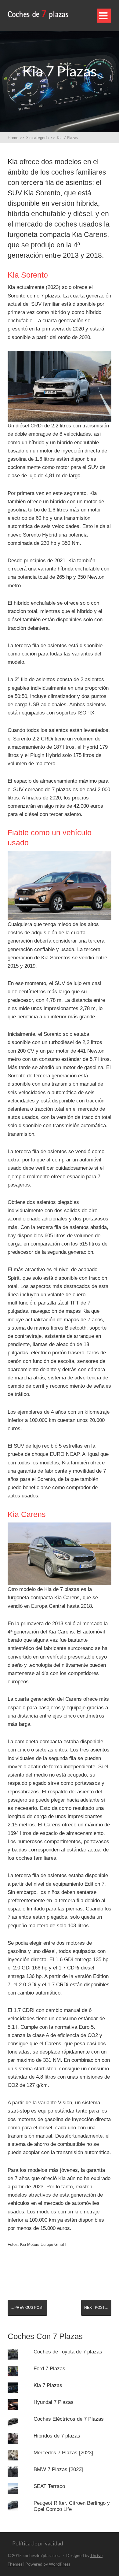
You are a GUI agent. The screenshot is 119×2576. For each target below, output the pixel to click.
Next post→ (96, 2308)
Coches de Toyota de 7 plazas (68, 2352)
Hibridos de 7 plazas (57, 2436)
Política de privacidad (38, 2543)
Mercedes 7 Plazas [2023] (63, 2453)
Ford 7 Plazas (49, 2369)
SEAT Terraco (49, 2486)
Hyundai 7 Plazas (54, 2402)
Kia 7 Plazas (48, 2385)
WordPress (60, 2564)
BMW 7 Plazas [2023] (58, 2469)
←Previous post (27, 2308)
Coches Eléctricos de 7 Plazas (69, 2419)
